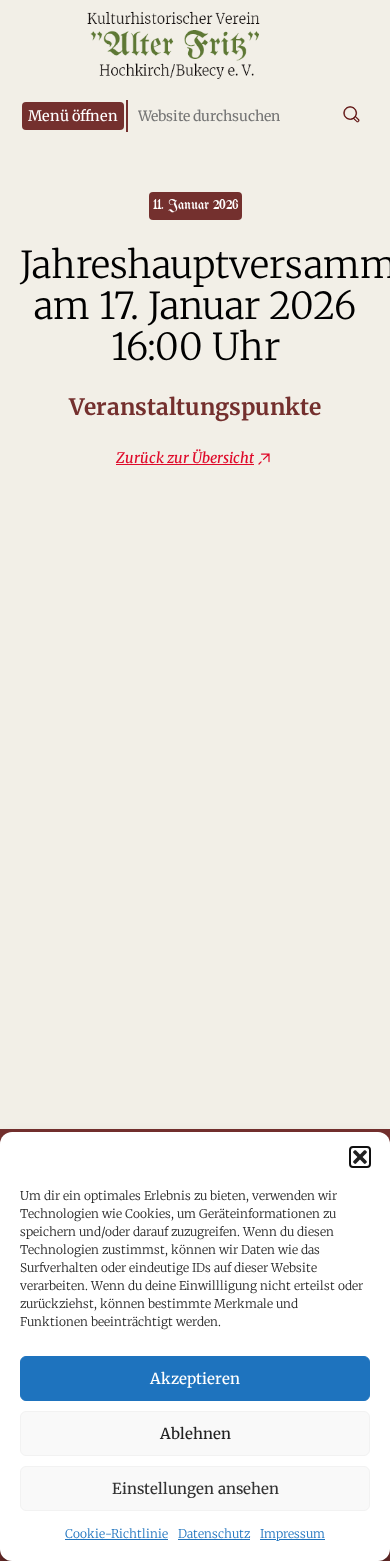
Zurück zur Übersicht (185, 458)
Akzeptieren (195, 1378)
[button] (360, 1157)
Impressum (292, 1533)
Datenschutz (214, 1533)
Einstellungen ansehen (195, 1488)
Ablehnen (195, 1433)
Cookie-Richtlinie (116, 1533)
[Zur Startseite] (175, 60)
